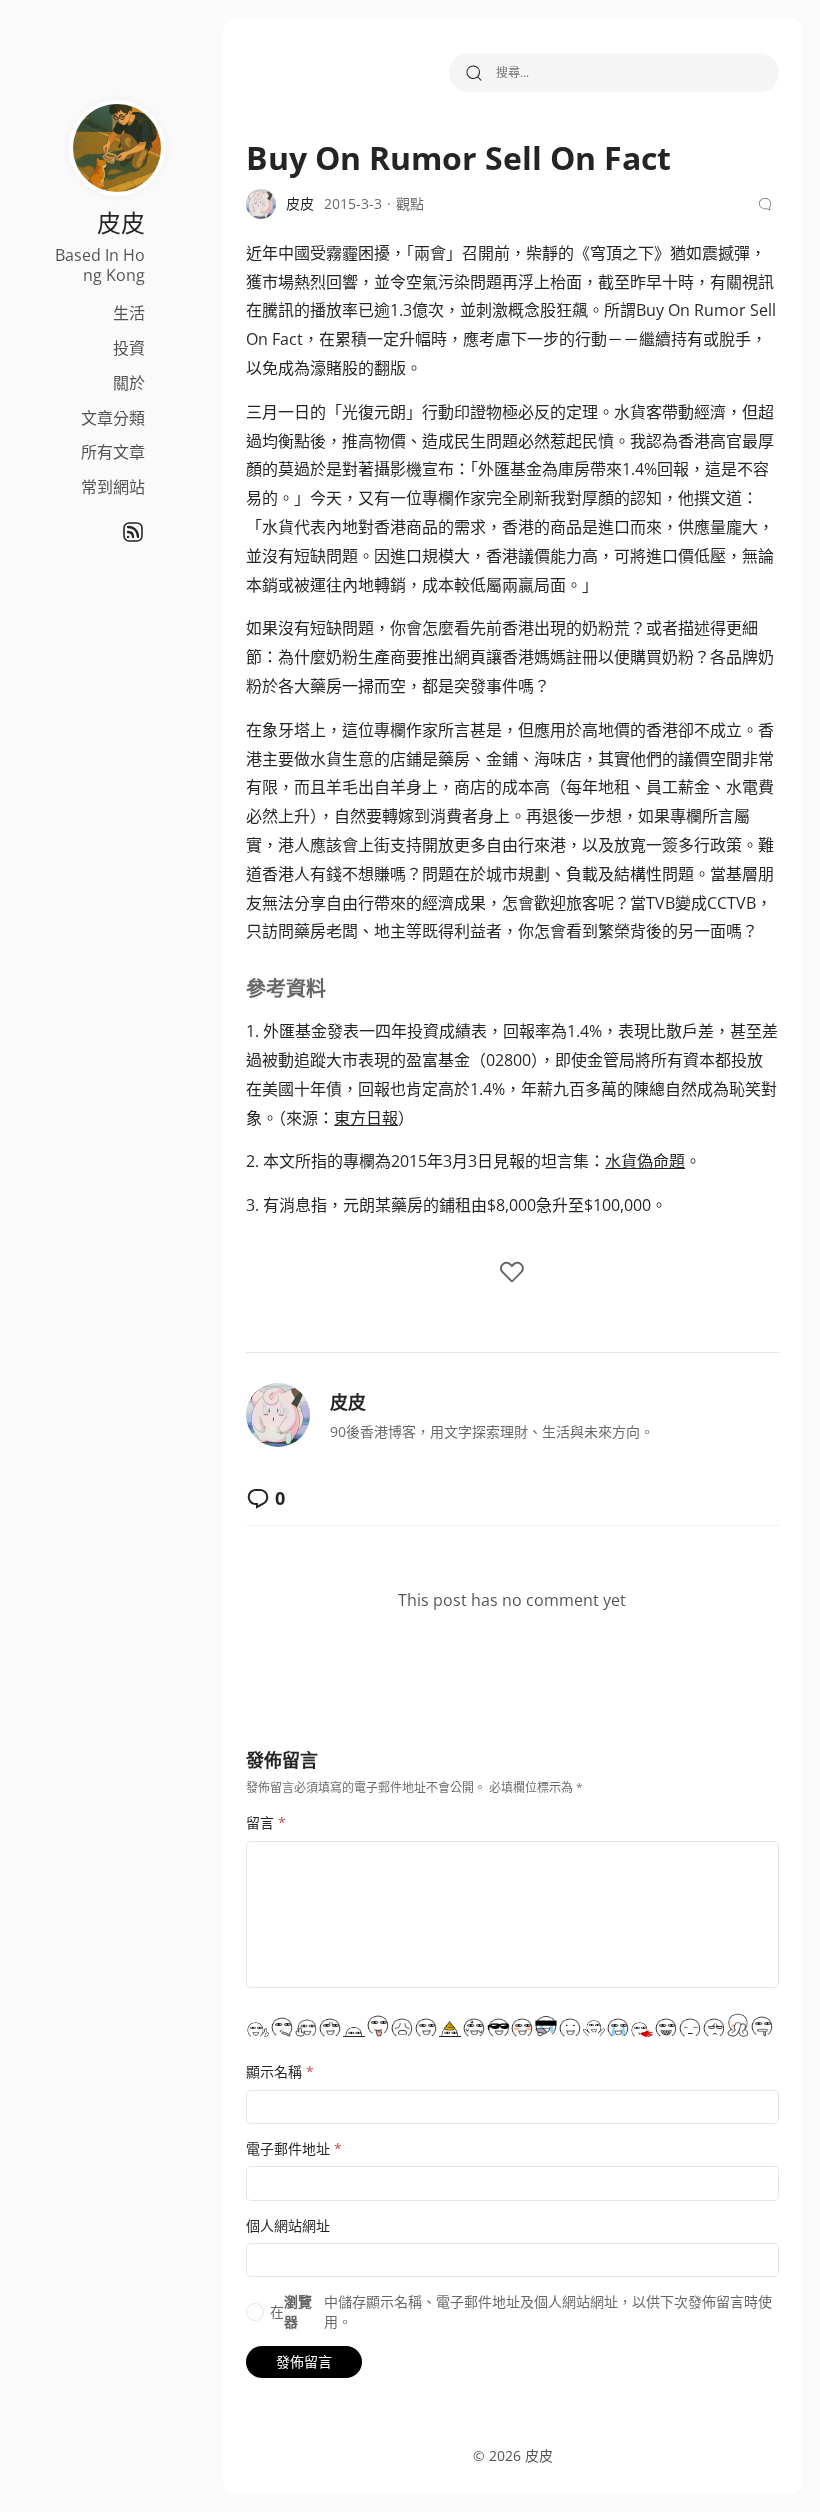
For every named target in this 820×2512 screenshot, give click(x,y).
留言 (266, 1822)
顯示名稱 (280, 2071)
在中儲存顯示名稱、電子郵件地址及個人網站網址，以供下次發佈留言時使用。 (521, 2311)
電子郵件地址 (294, 2148)
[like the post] (512, 1273)
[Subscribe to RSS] (133, 532)
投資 (129, 348)
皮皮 (348, 1402)
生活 (129, 313)
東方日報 (366, 1118)
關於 (129, 383)
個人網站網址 (288, 2225)
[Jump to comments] (767, 204)
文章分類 (113, 418)
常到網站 (113, 487)
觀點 (410, 203)
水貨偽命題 (645, 1161)
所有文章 (113, 452)
